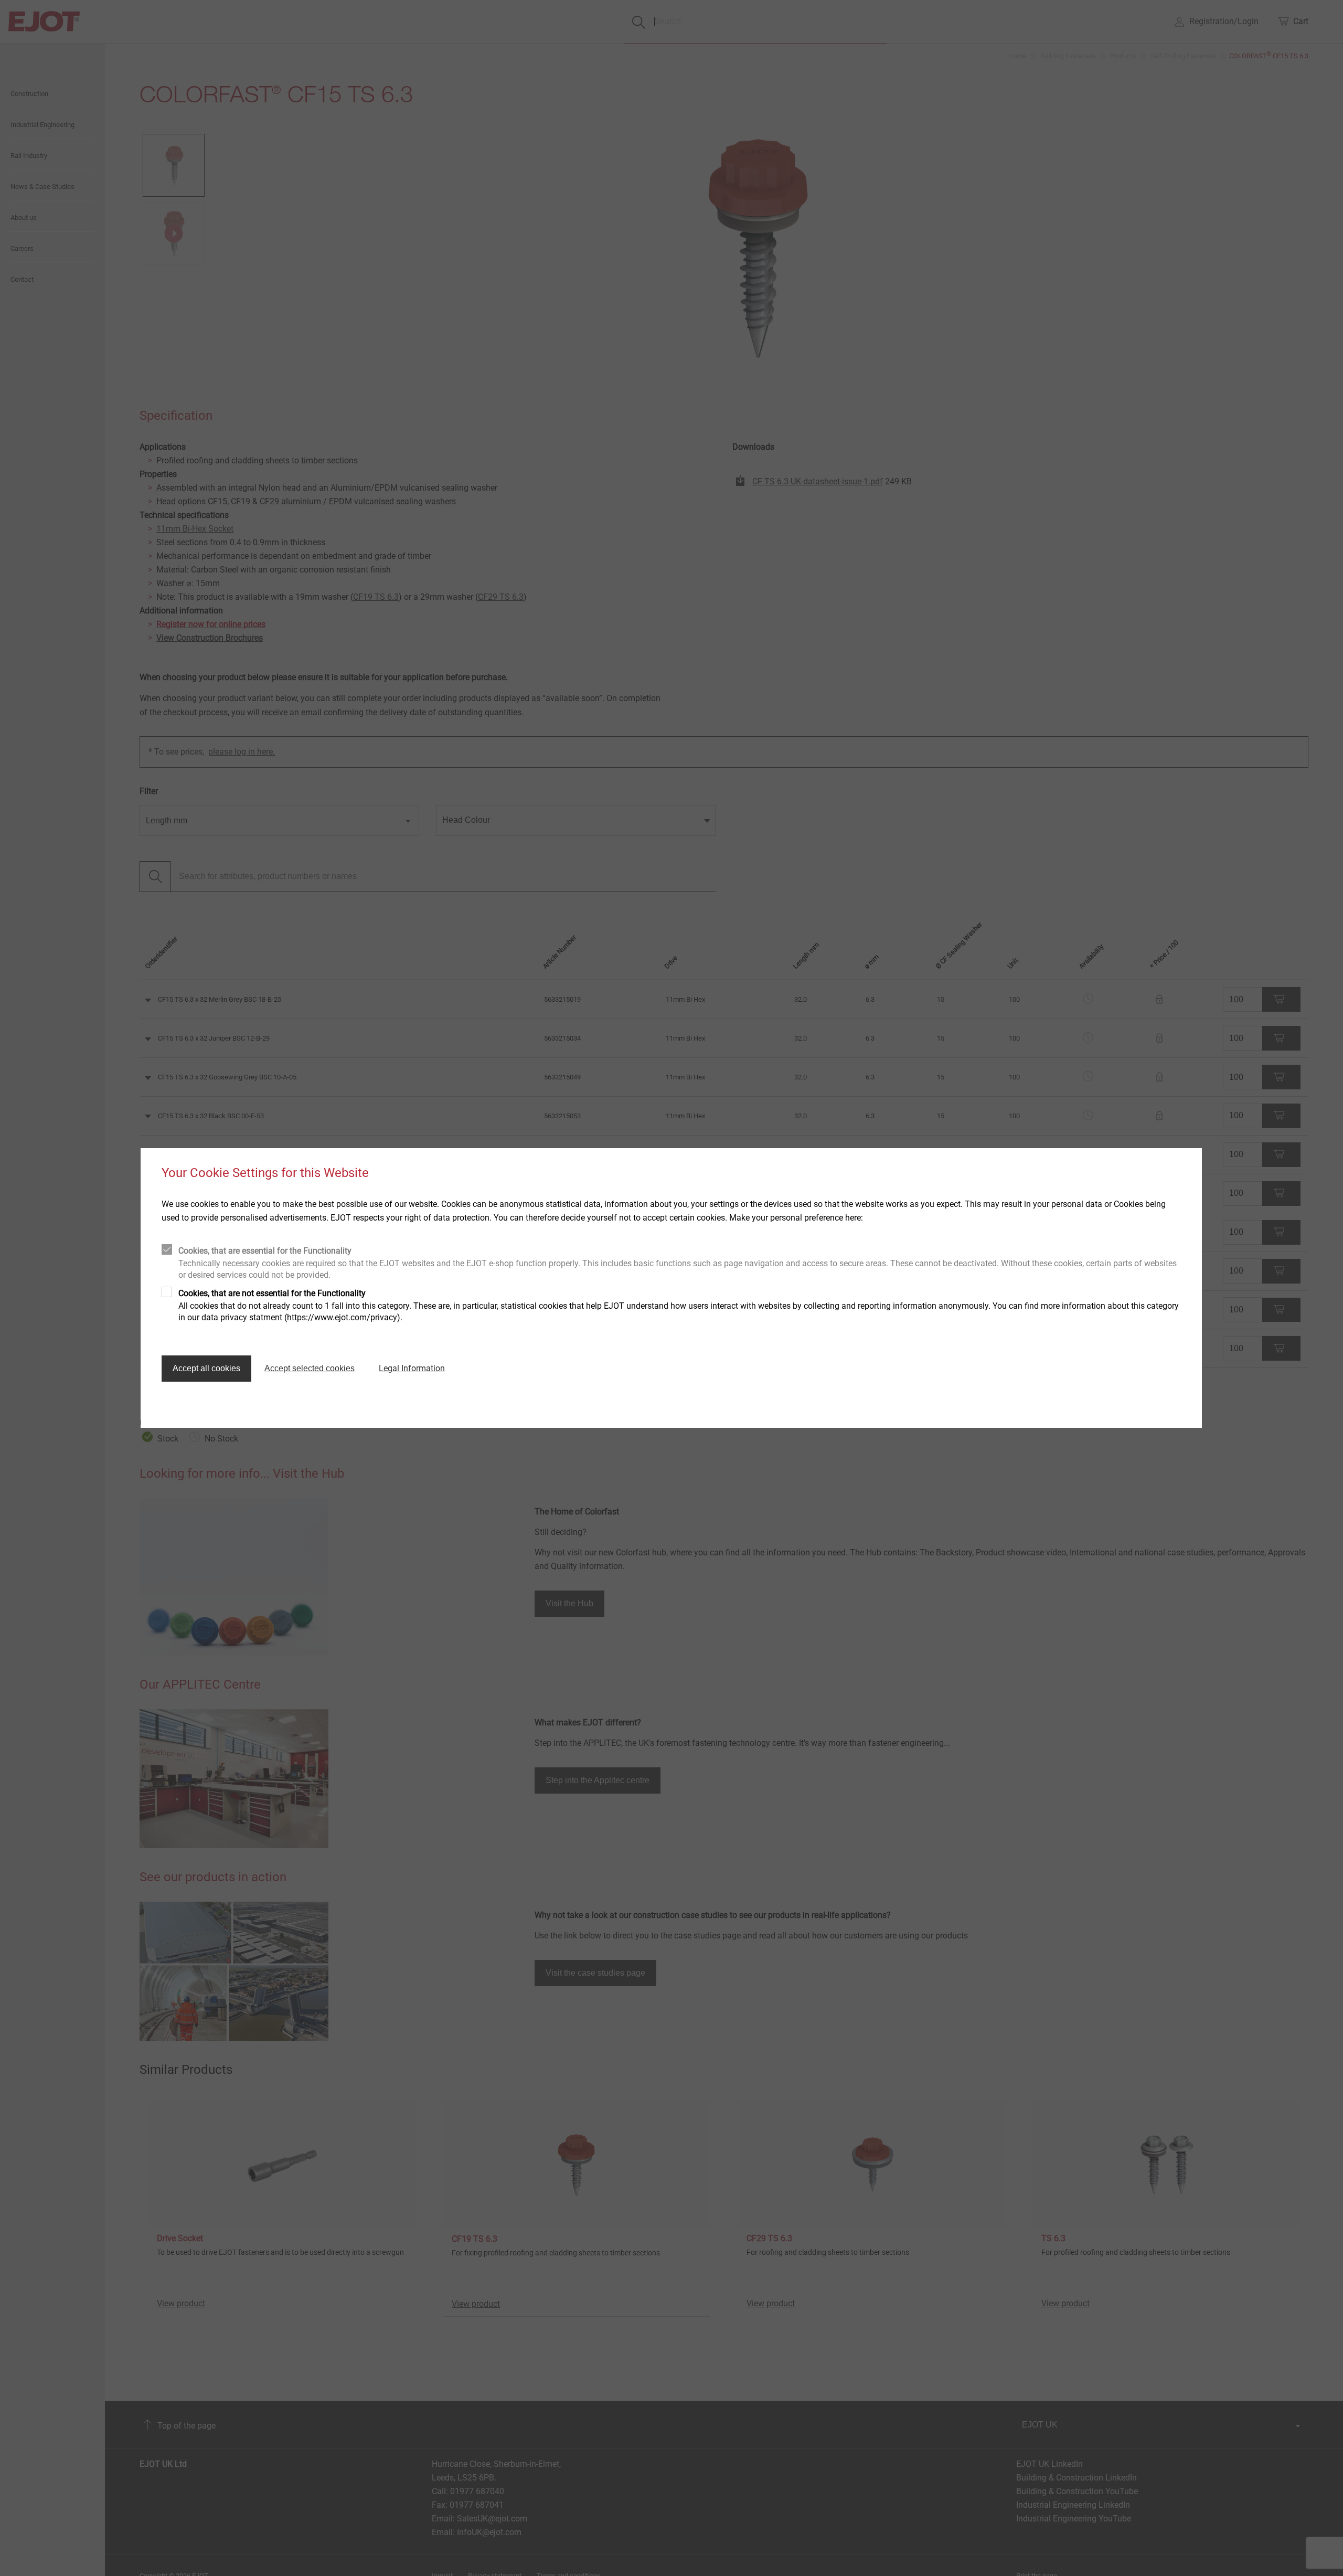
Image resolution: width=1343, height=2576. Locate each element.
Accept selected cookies (310, 1368)
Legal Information (412, 1368)
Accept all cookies (206, 1368)
